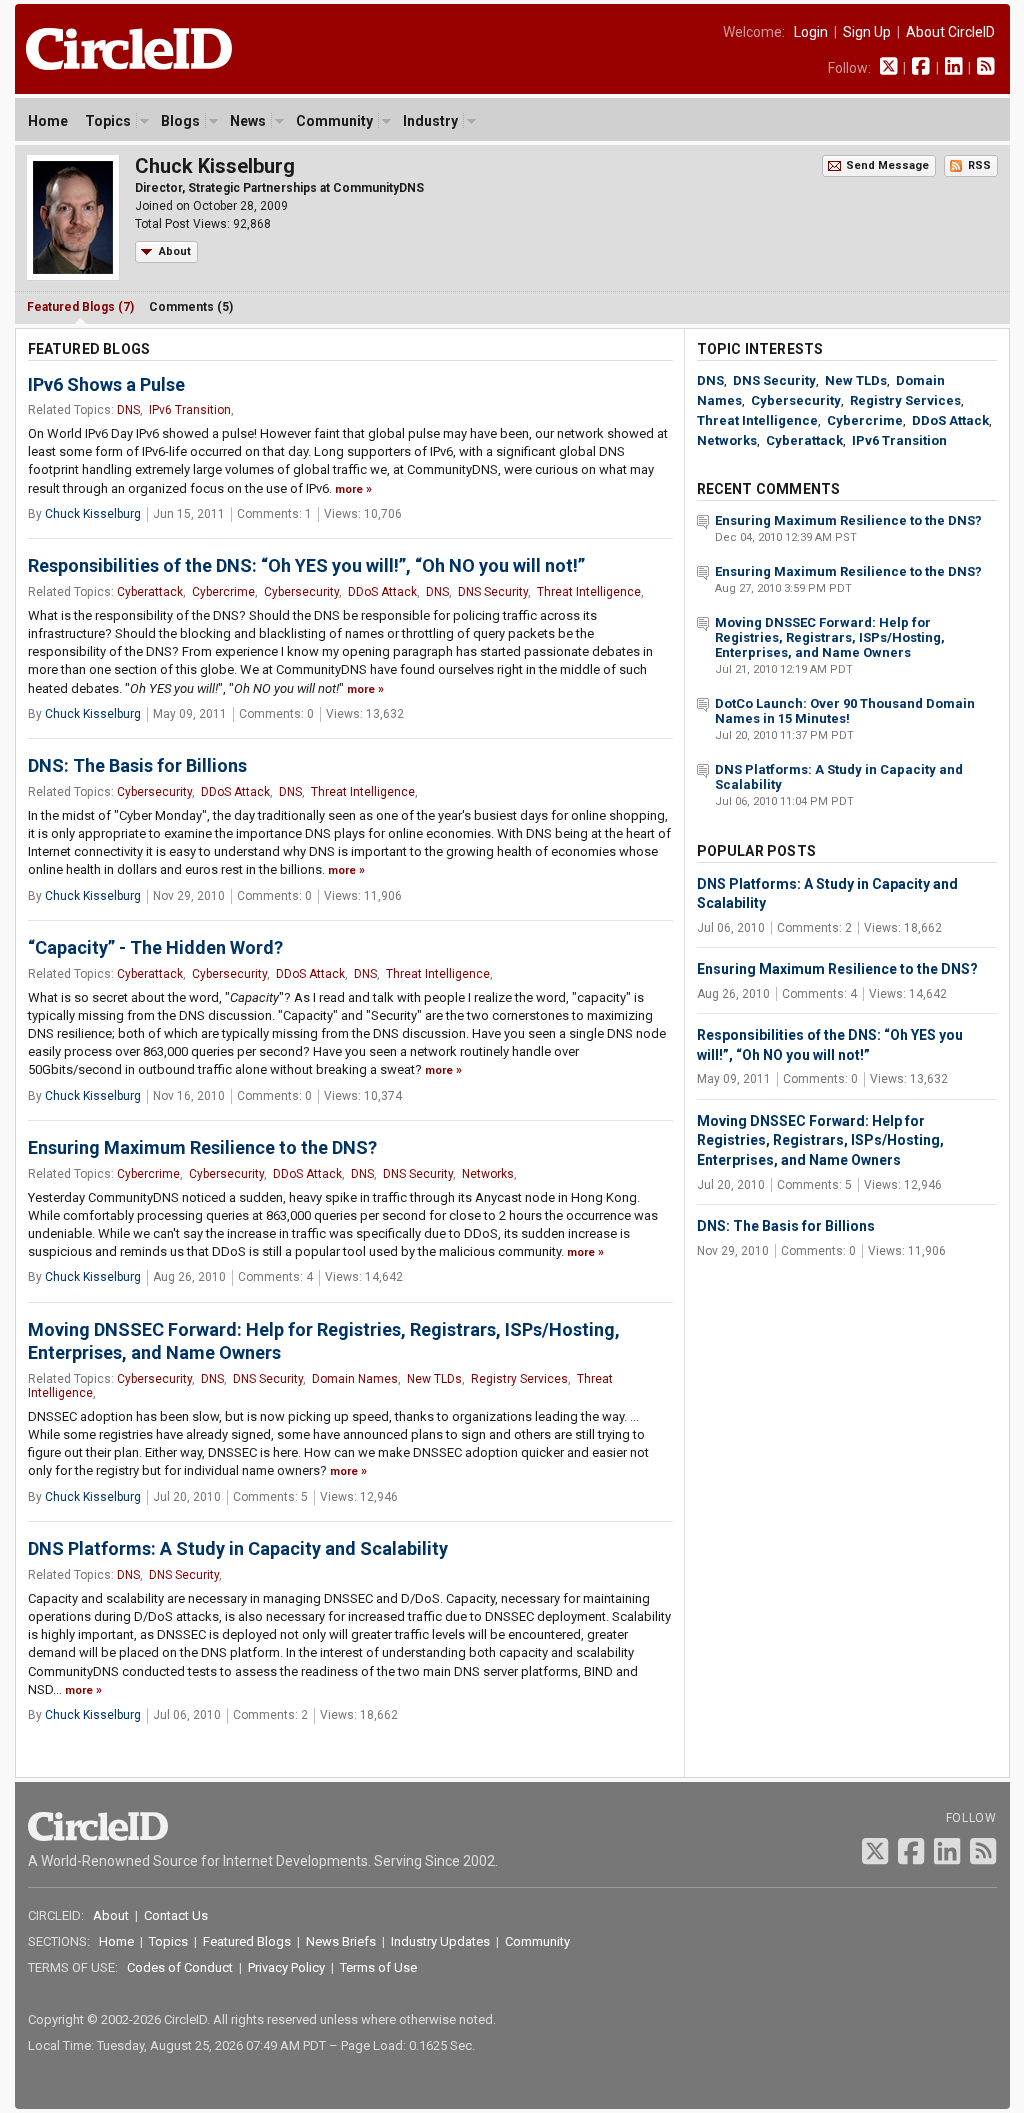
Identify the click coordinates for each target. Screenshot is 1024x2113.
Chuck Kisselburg (93, 514)
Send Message (887, 165)
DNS (128, 410)
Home (48, 121)
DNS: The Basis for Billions (137, 765)
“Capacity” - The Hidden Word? (155, 947)
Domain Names (355, 1379)
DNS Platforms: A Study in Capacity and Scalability (238, 1548)
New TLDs (434, 1379)
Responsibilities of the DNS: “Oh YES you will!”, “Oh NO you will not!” (306, 565)
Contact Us (176, 1915)
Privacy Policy (286, 1967)
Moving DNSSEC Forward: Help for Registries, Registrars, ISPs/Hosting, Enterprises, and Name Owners (830, 637)
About (175, 251)
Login (811, 32)
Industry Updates (440, 1941)
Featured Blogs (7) (80, 307)
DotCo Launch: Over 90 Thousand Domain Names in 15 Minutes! (845, 711)
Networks (488, 1174)
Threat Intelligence (589, 592)
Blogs (180, 121)
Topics (108, 121)
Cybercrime (223, 592)
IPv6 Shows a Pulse (106, 384)
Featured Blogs (247, 1941)
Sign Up (867, 32)
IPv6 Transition (190, 410)
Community (334, 121)
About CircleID (950, 32)
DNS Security (493, 592)
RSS (979, 165)
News (248, 121)
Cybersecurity (301, 592)
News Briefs (341, 1941)
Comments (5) (191, 307)
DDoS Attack (382, 592)
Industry (430, 121)
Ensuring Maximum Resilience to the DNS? (202, 1147)
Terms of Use (378, 1967)
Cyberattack (150, 592)
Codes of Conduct (180, 1967)
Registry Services (519, 1379)
